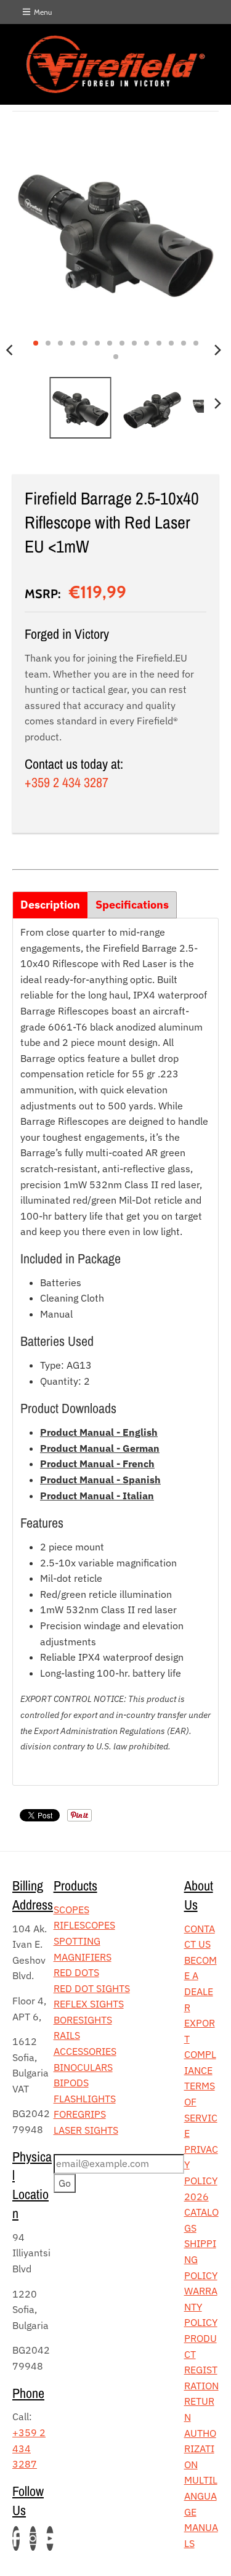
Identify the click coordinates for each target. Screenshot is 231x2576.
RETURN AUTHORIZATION (200, 2432)
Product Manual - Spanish (100, 1480)
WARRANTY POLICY (201, 2307)
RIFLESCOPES (84, 1925)
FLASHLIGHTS (85, 2099)
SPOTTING (77, 1941)
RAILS (67, 2035)
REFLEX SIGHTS (89, 2004)
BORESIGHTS (83, 2020)
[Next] (217, 350)
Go (65, 2183)
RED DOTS (76, 1972)
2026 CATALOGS (201, 2212)
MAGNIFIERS (83, 1957)
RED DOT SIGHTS (92, 1988)
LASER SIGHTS (86, 2130)
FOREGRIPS (80, 2114)
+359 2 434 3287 (67, 782)
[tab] (50, 905)
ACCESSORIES (85, 2051)
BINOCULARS (83, 2067)
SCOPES (71, 1910)
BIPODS (71, 2083)
